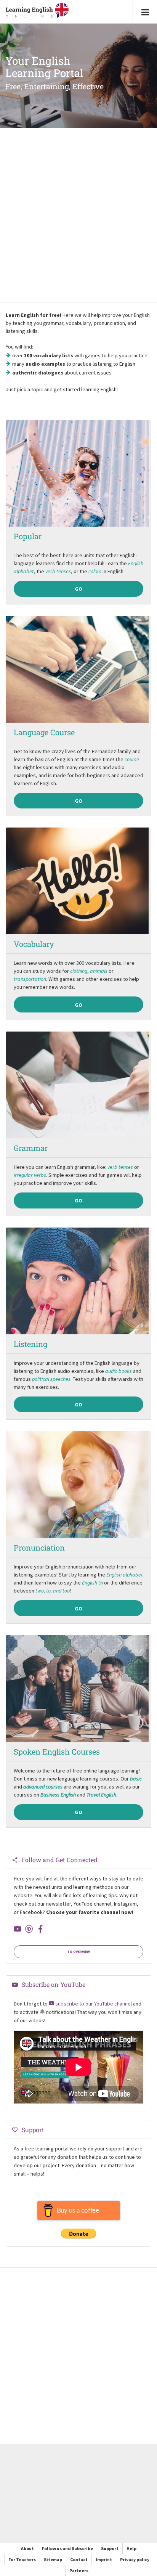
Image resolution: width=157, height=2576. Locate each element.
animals (99, 971)
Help (131, 2548)
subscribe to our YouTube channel (93, 2004)
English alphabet (125, 1575)
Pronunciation (39, 1548)
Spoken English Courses (57, 1752)
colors (95, 571)
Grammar (31, 1148)
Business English (58, 1795)
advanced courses (43, 1787)
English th (92, 1583)
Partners (79, 2570)
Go (78, 589)
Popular (28, 536)
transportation (30, 979)
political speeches (51, 1379)
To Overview (78, 1952)
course (132, 759)
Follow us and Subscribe (67, 2548)
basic (136, 1779)
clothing (79, 971)
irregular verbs (30, 1175)
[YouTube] (18, 1929)
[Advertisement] (78, 216)
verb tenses (58, 571)
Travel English (101, 1795)
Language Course (44, 732)
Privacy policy (135, 2559)
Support (110, 2548)
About (27, 2548)
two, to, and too (53, 1591)
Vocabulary (34, 944)
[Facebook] (40, 1929)
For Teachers (22, 2559)
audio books (119, 1371)
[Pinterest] (29, 1929)
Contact (79, 2559)
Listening (30, 1344)
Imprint (104, 2559)
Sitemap (53, 2559)
